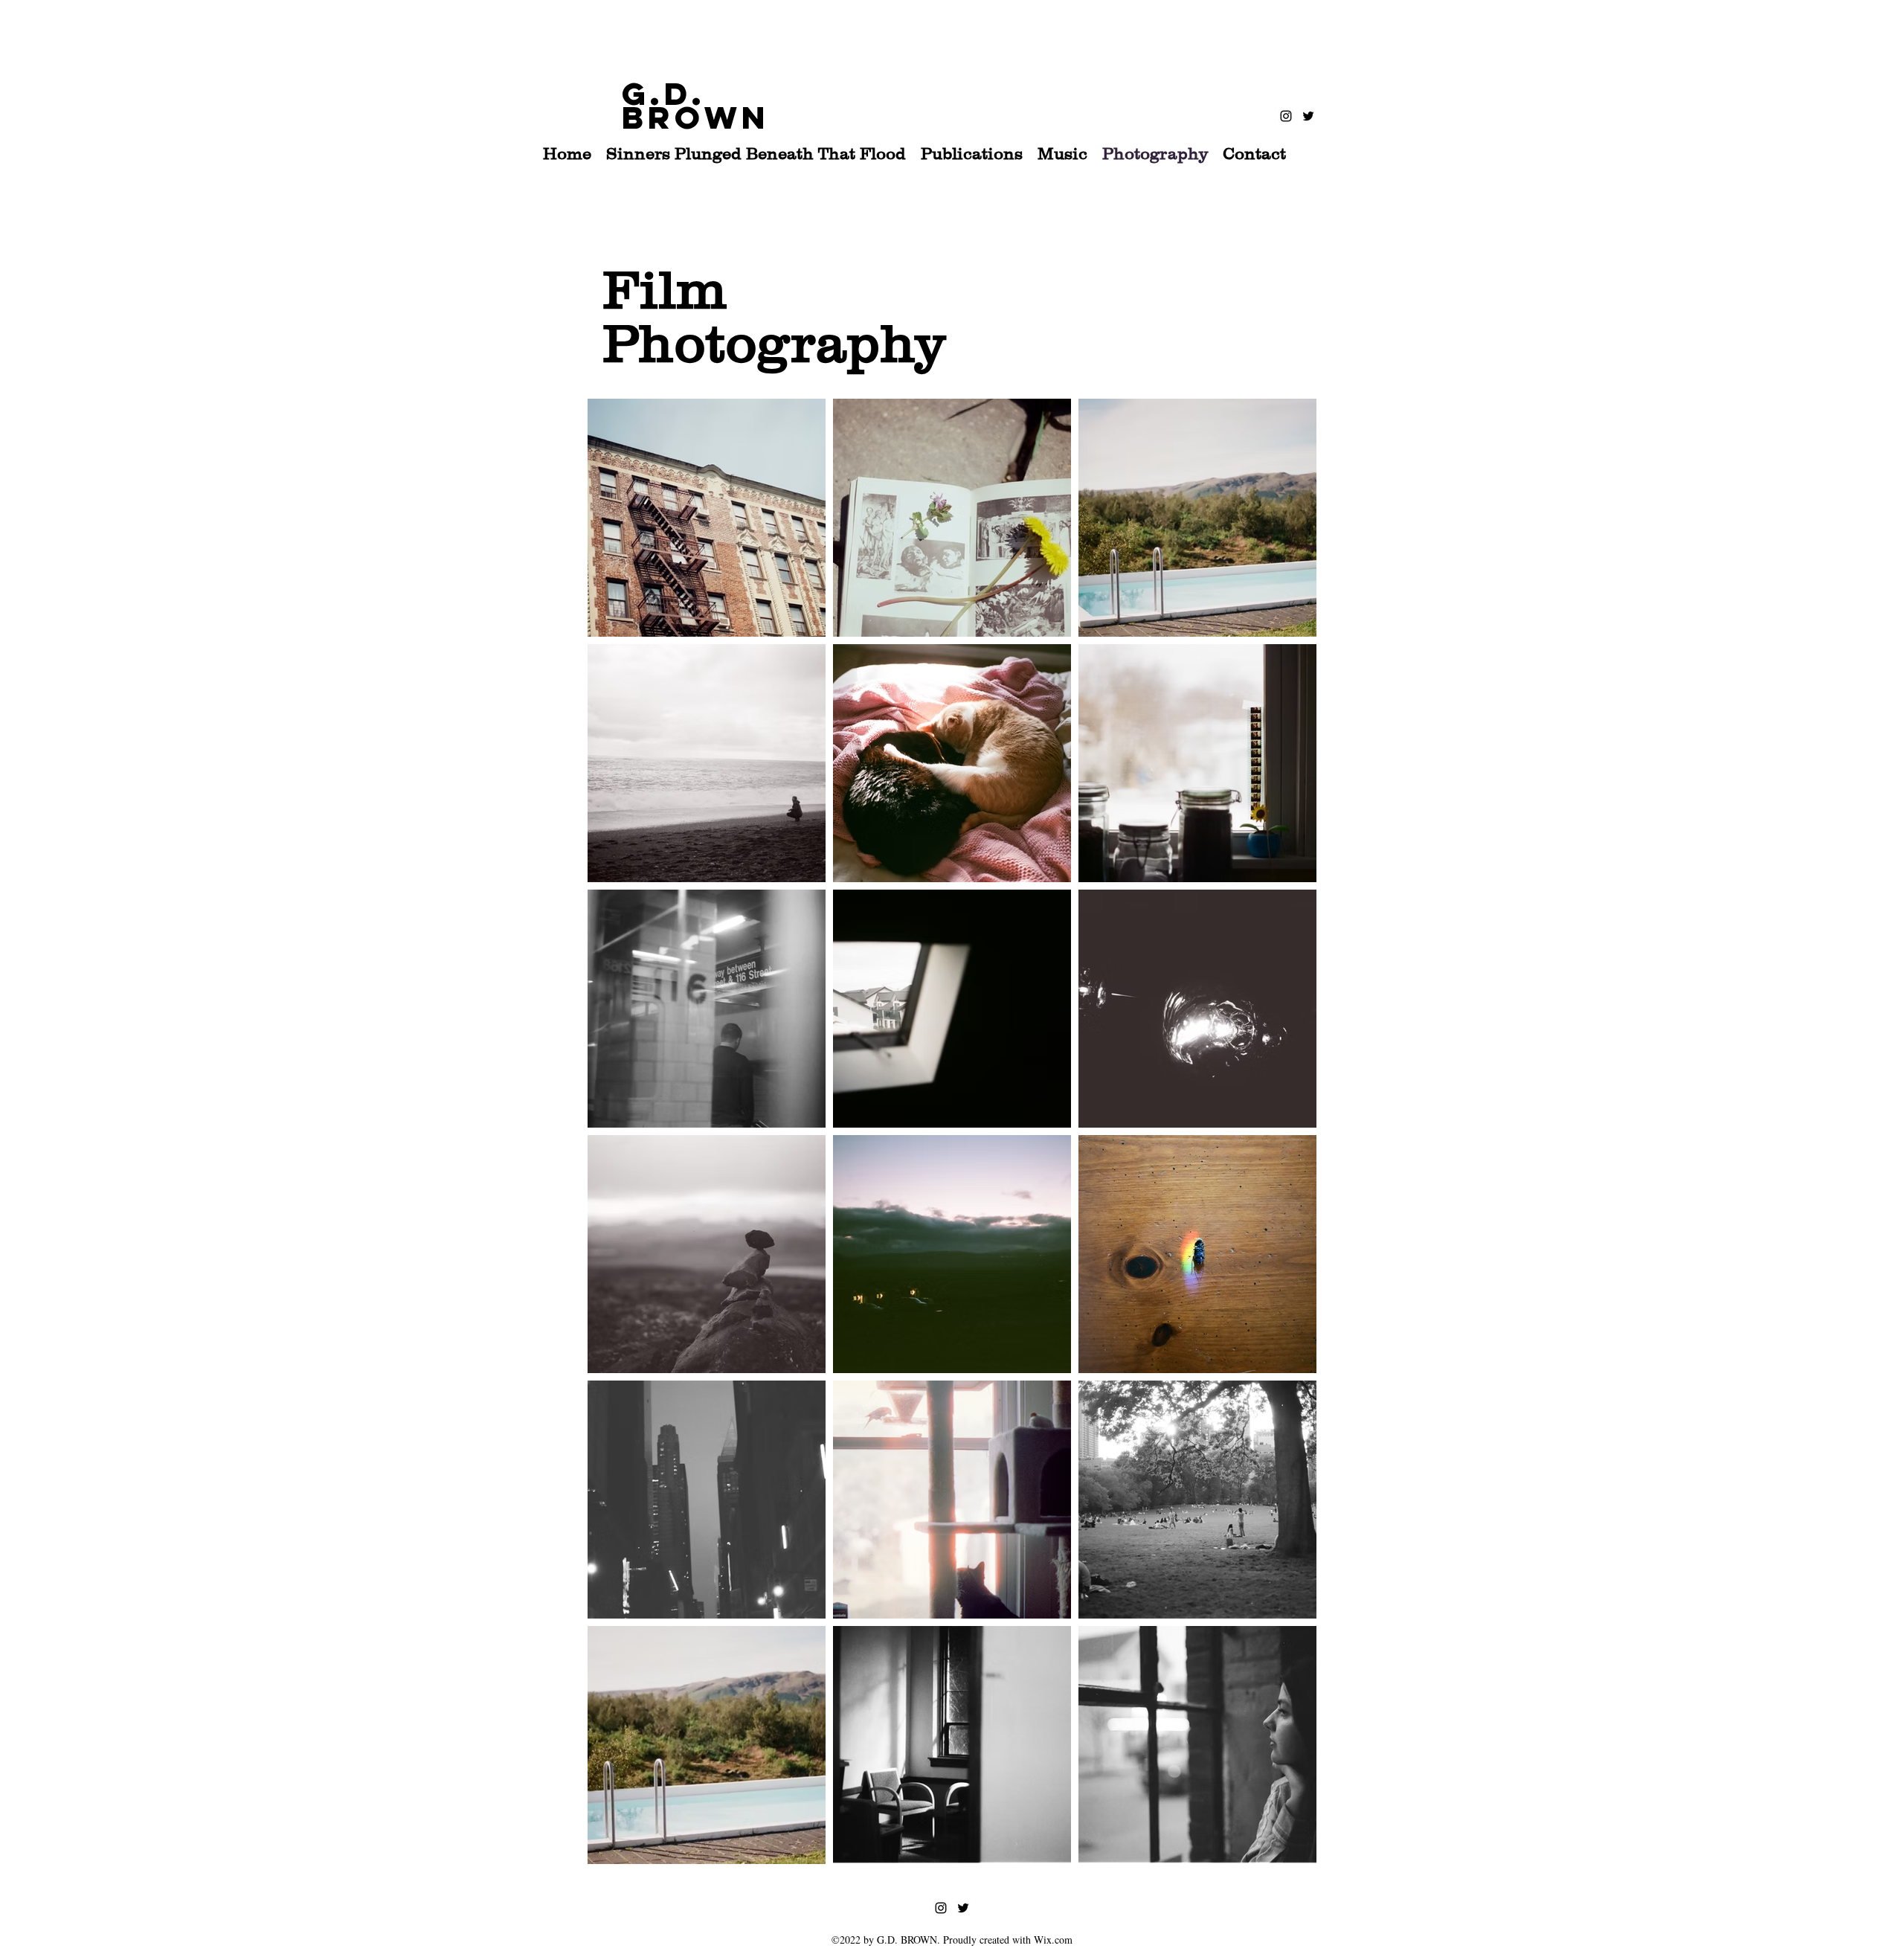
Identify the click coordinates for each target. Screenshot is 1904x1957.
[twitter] (1308, 116)
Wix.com (1053, 1940)
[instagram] (1286, 116)
